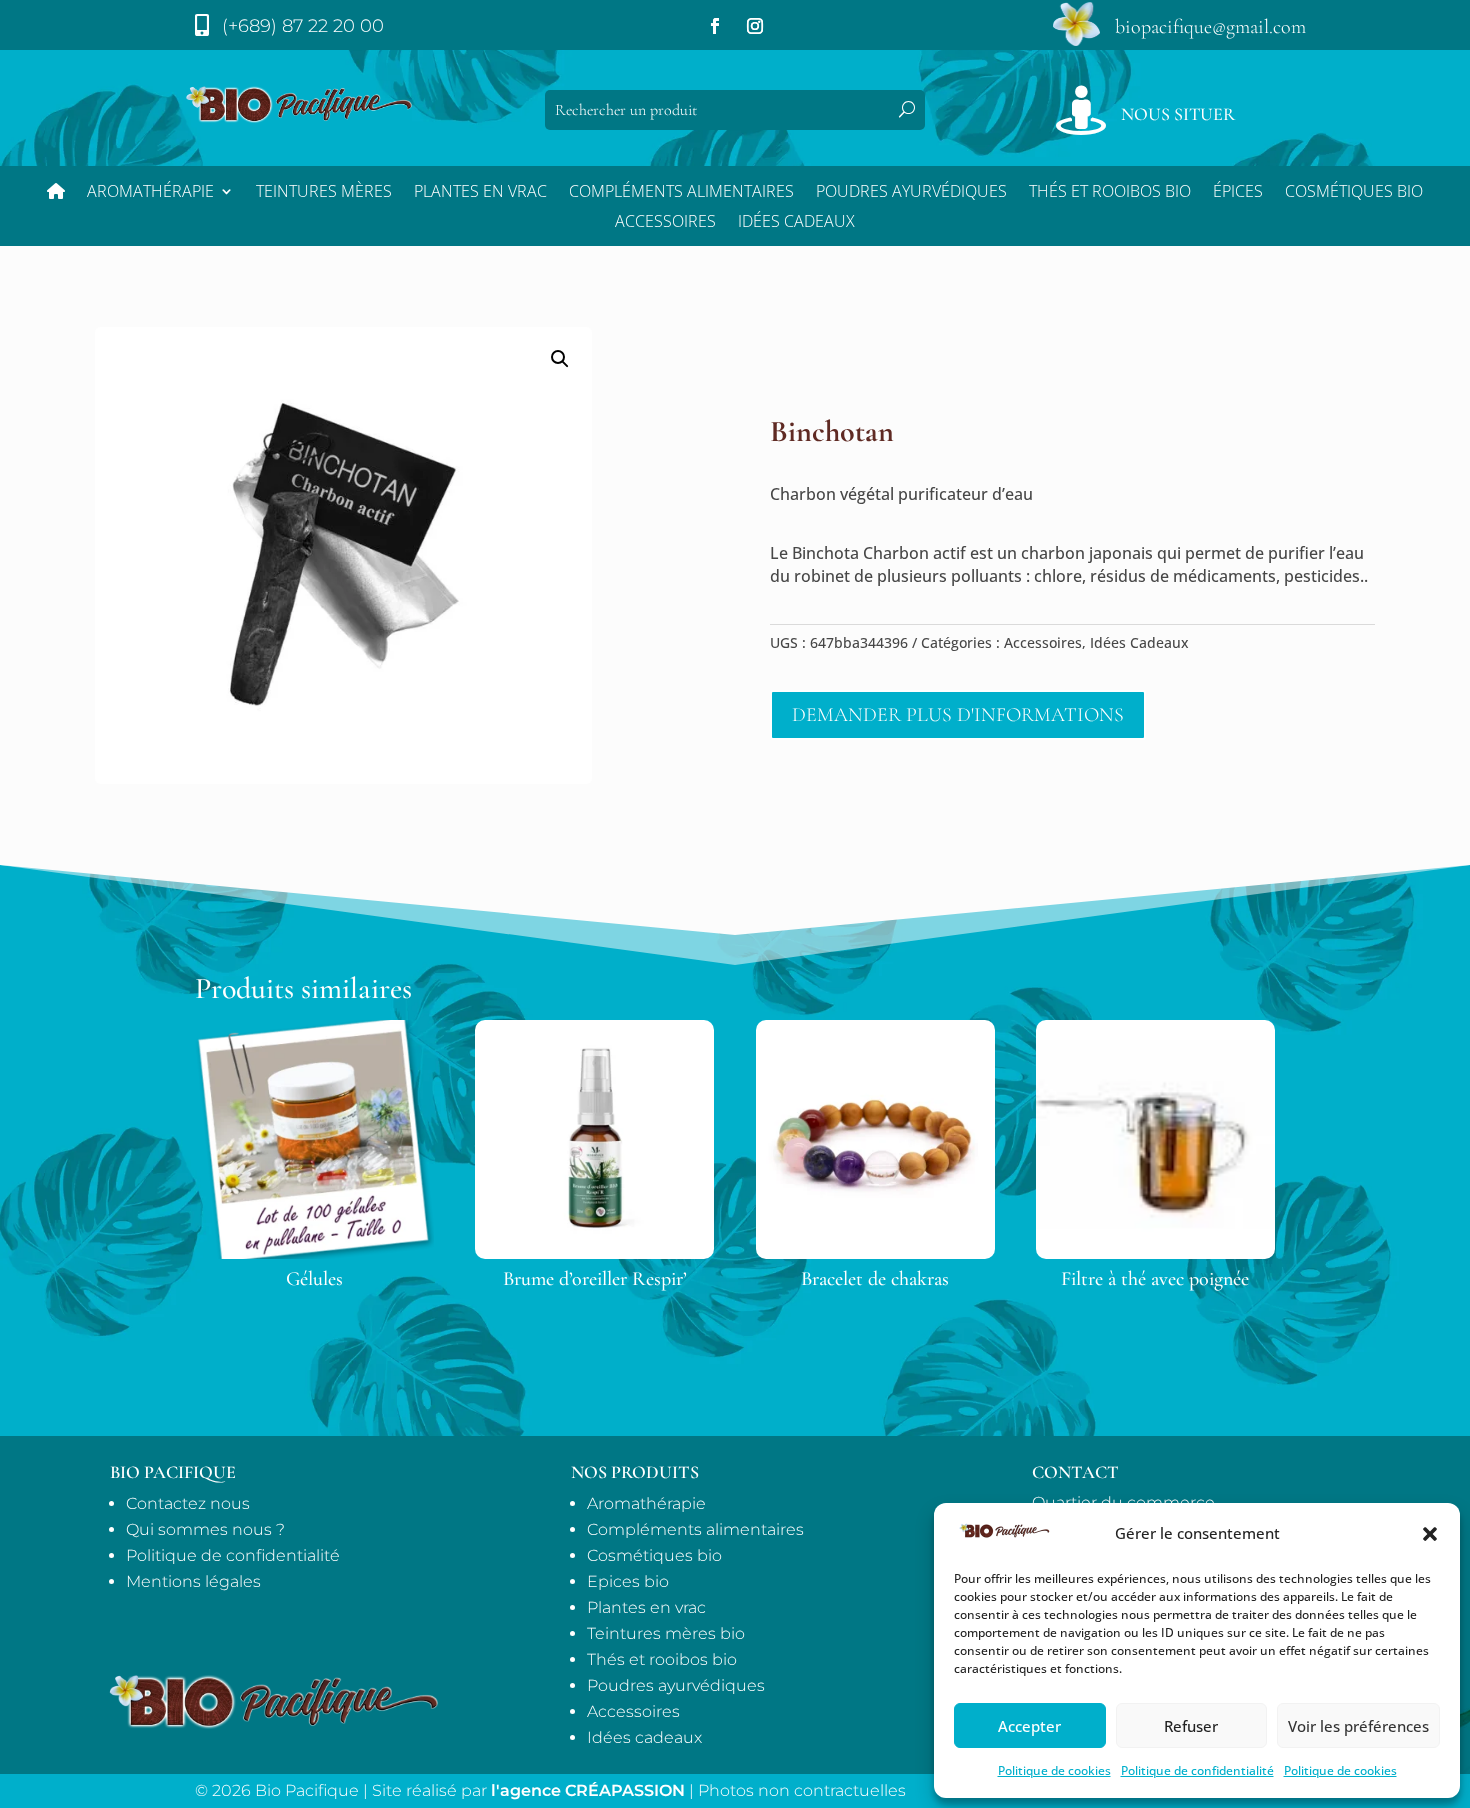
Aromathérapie (150, 193)
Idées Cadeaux (796, 223)
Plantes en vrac (480, 193)
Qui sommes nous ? (205, 1529)
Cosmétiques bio (1354, 193)
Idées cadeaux (644, 1737)
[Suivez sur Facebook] (715, 26)
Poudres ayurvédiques (911, 193)
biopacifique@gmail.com (1210, 27)
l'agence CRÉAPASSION (588, 1790)
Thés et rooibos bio (662, 1659)
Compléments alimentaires (681, 193)
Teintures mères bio (666, 1633)
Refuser (1191, 1726)
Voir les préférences (1358, 1726)
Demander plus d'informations (958, 715)
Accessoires (665, 223)
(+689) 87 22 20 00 (303, 26)
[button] (1430, 1534)
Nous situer (1178, 114)
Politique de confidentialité (1197, 1770)
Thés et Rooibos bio (1110, 193)
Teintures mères (324, 193)
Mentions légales (193, 1581)
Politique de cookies (1054, 1770)
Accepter (1029, 1726)
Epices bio (628, 1581)
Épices (1238, 193)
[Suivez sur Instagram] (755, 26)
